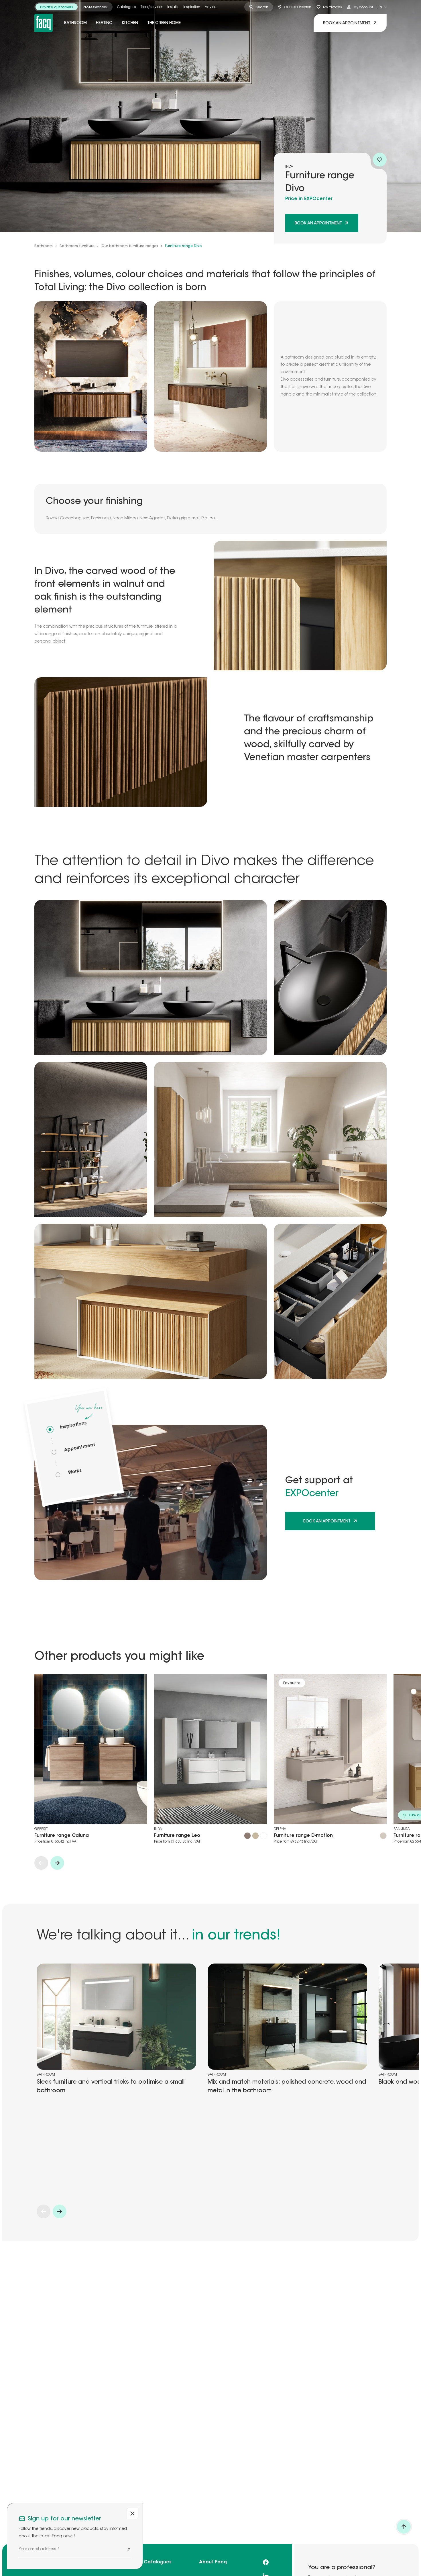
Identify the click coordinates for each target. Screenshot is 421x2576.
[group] (73, 7)
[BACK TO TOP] (404, 2527)
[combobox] (382, 7)
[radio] (57, 7)
